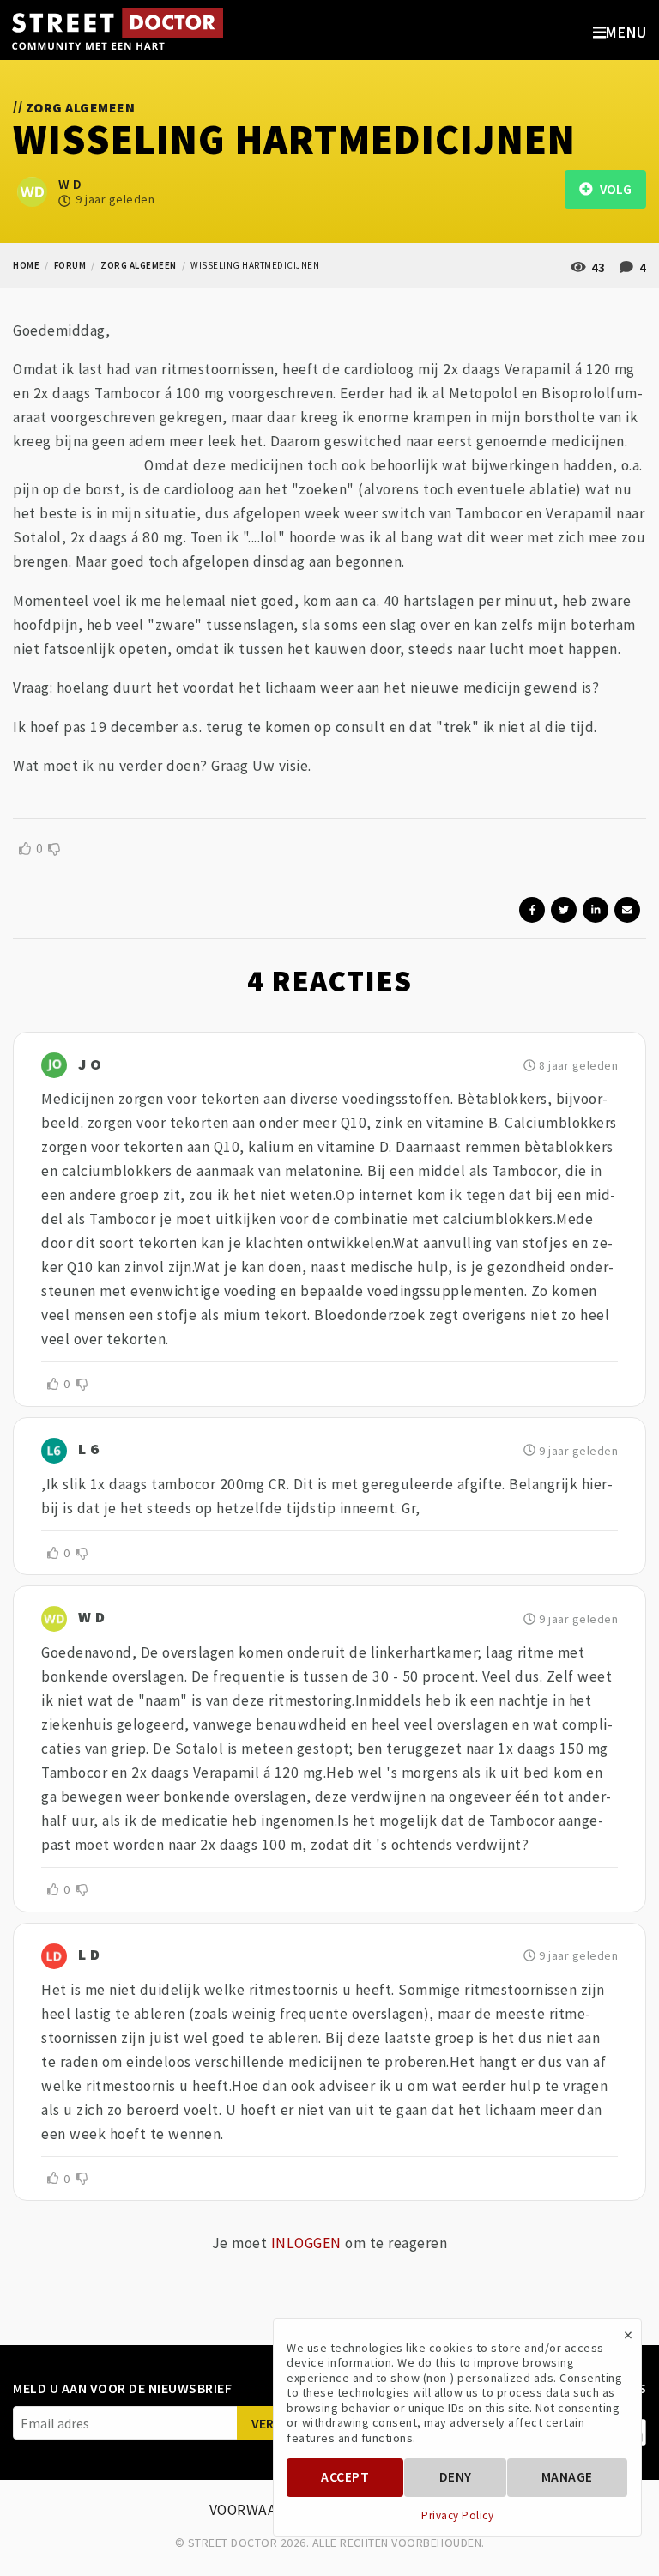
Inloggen (306, 2243)
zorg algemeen (139, 265)
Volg (612, 189)
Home (26, 265)
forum (70, 265)
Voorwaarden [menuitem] (262, 2510)
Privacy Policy (457, 2516)
